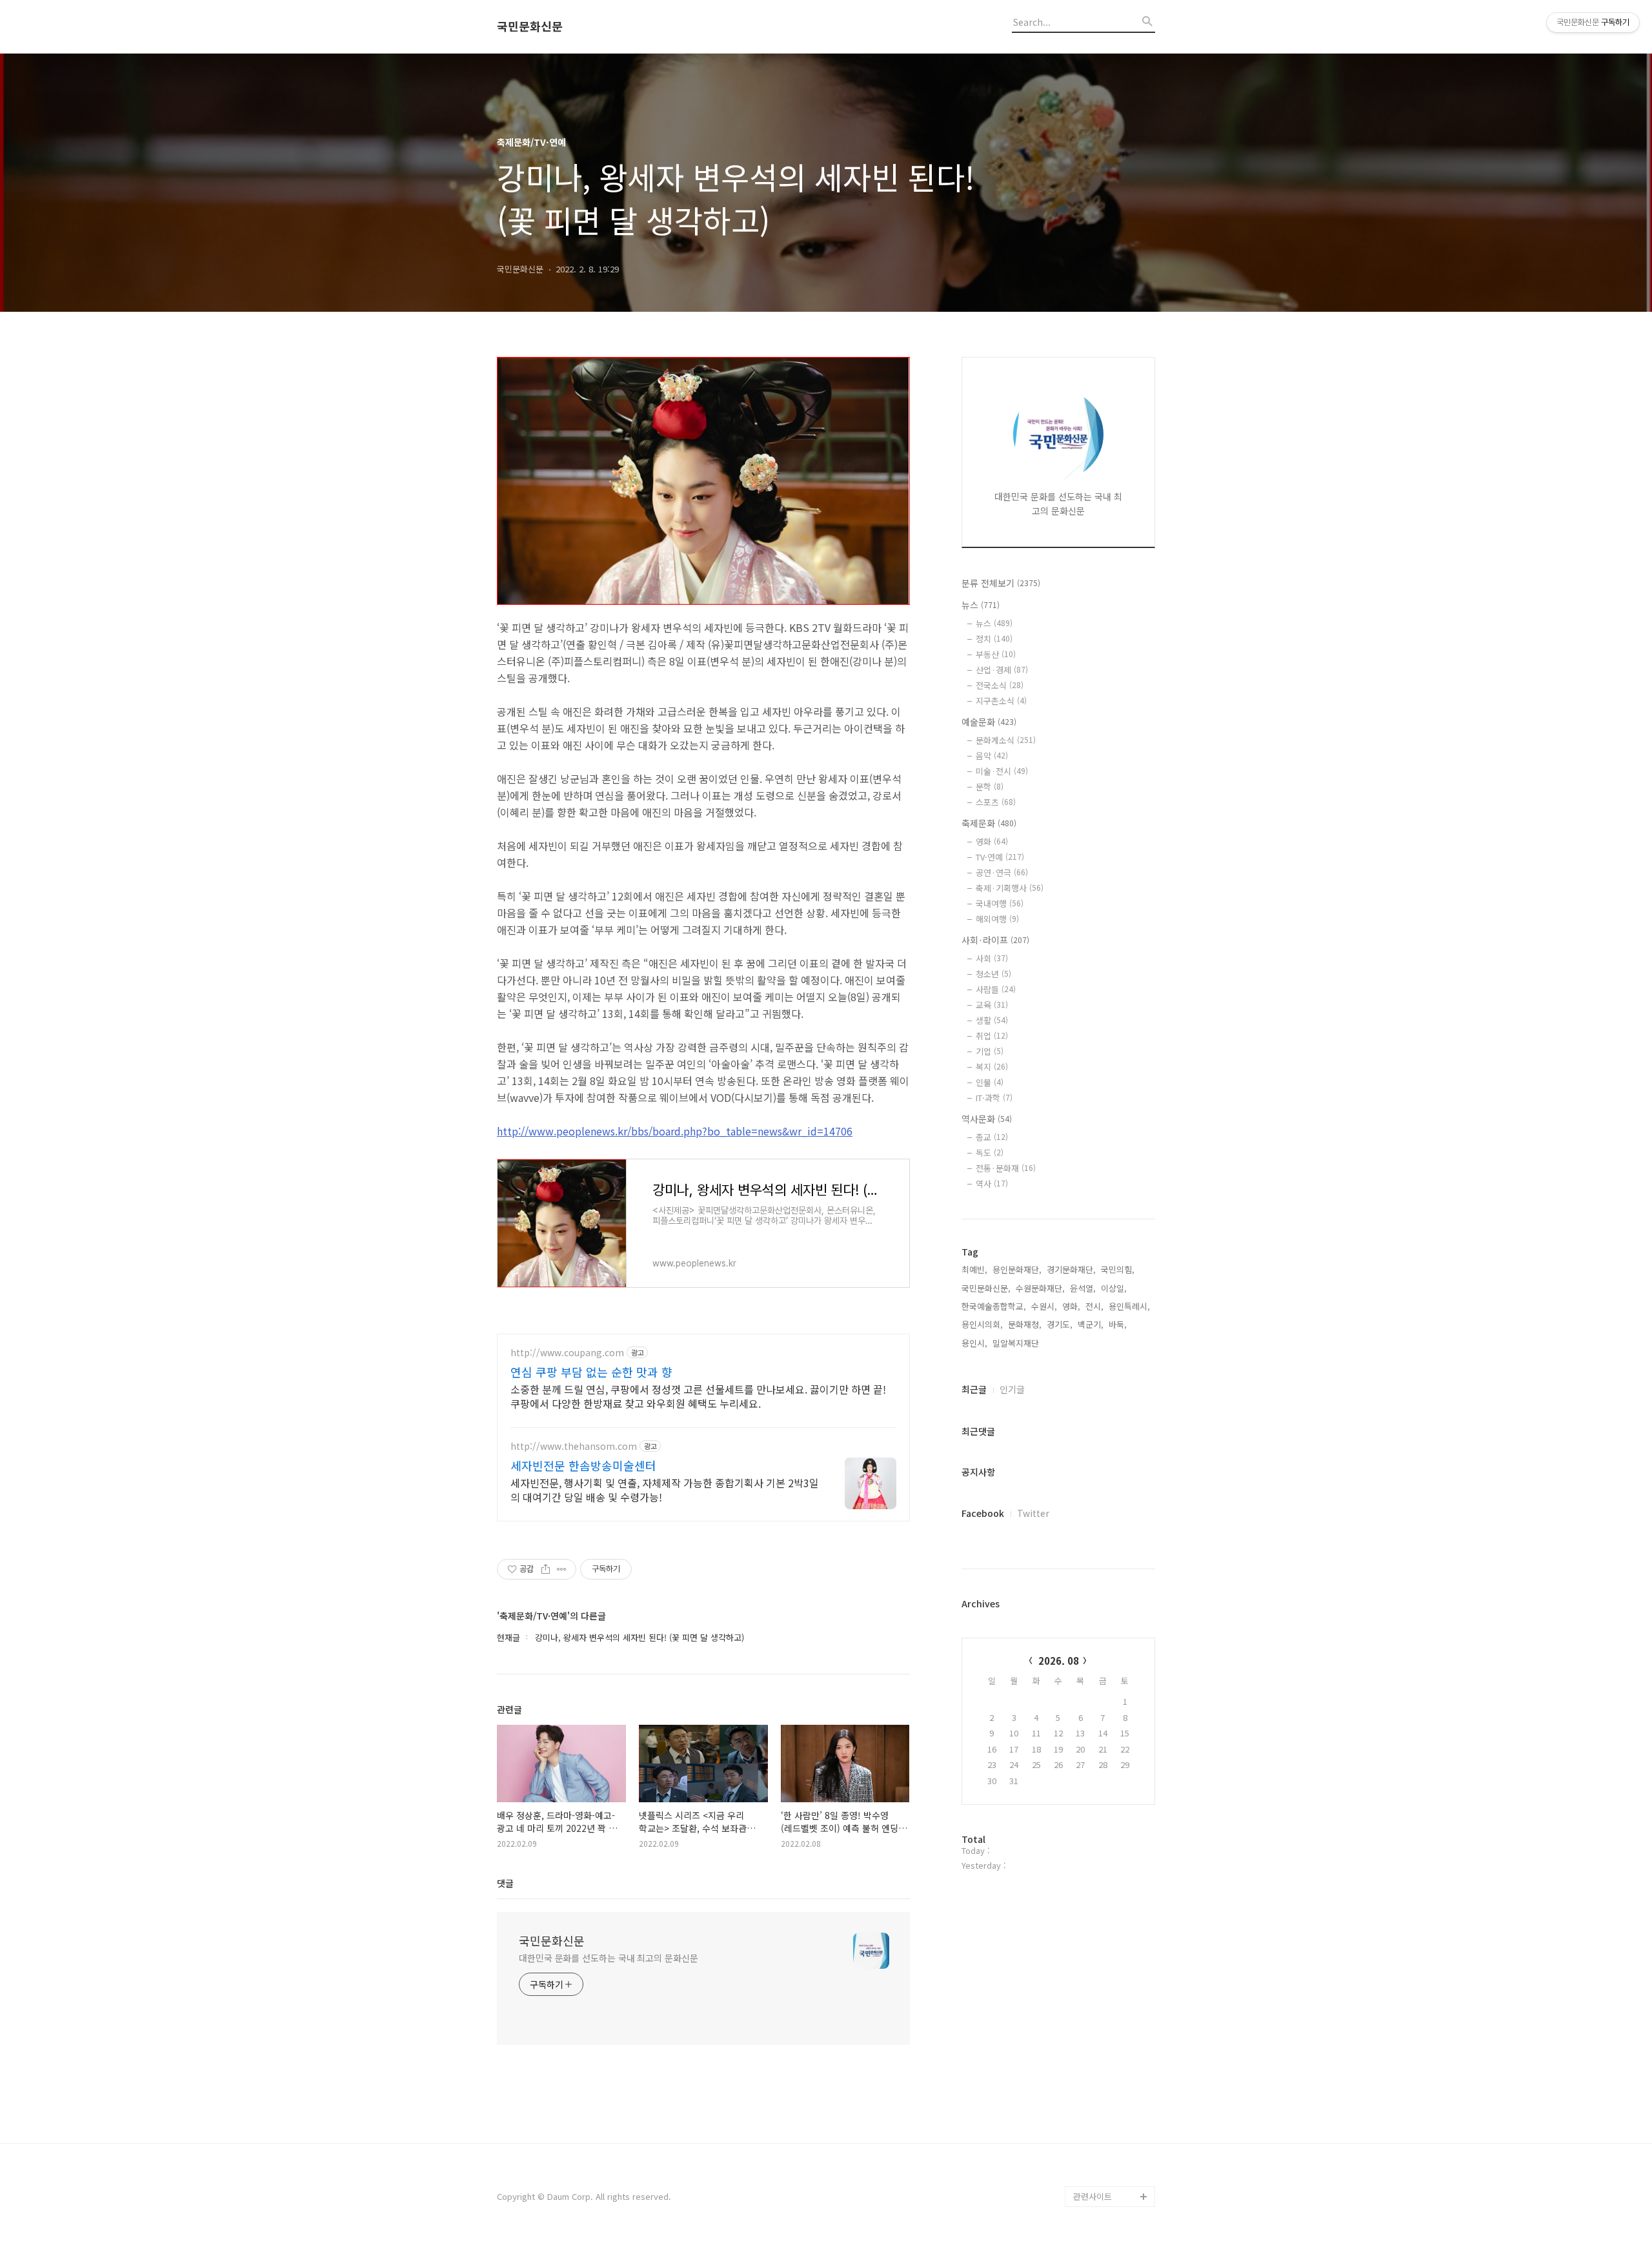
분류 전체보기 (1001, 583)
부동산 (996, 654)
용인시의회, (982, 1324)
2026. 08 (1059, 1661)
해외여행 (997, 919)
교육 (992, 1005)
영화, (1071, 1306)
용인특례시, (1129, 1306)
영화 (992, 841)
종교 (992, 1137)
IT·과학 (994, 1098)
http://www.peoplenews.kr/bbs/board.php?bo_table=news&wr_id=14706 (675, 1131)
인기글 (1012, 1389)
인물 (990, 1082)
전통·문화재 (1006, 1168)
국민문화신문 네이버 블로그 (1110, 2145)
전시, (1094, 1306)
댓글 (505, 1883)
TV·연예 (1000, 857)
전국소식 (1000, 685)
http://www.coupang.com (567, 1353)
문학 (990, 787)
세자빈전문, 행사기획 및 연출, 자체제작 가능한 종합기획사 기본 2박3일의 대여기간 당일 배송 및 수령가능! (665, 1490)
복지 (992, 1067)
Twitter (1033, 1513)
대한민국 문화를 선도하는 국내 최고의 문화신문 (609, 1958)
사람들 (996, 989)
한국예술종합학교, (994, 1306)
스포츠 (996, 802)
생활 (992, 1020)
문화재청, (1025, 1324)
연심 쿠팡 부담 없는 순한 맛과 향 (591, 1372)
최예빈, (974, 1269)
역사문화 (987, 1119)
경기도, (1060, 1324)
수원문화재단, (1040, 1288)
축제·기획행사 (1010, 888)
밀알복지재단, (1017, 1343)
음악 (992, 756)
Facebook (983, 1513)
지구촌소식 (1001, 701)
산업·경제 (1002, 670)
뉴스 (981, 605)
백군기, (1091, 1324)
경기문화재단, (1071, 1269)
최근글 (974, 1389)
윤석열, (1083, 1288)
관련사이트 (1093, 2196)
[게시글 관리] (562, 1569)
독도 (990, 1153)
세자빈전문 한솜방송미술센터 (583, 1465)
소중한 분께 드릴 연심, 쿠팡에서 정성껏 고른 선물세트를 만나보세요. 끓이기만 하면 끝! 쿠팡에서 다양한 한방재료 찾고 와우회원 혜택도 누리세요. (698, 1396)
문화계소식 (1006, 740)
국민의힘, (1118, 1269)
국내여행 (1000, 903)
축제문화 (989, 823)
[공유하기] (546, 1569)
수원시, (1044, 1306)
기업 (990, 1051)
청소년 (993, 974)
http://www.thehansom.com (574, 1446)
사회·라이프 (995, 940)
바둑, (1118, 1324)
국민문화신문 (530, 26)
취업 (992, 1036)
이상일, (1114, 1288)
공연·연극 (1002, 872)
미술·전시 (1002, 771)
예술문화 (989, 722)
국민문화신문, (986, 1288)
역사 (992, 1184)
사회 (992, 958)
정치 (994, 639)
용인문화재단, (1017, 1269)
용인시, (974, 1343)
